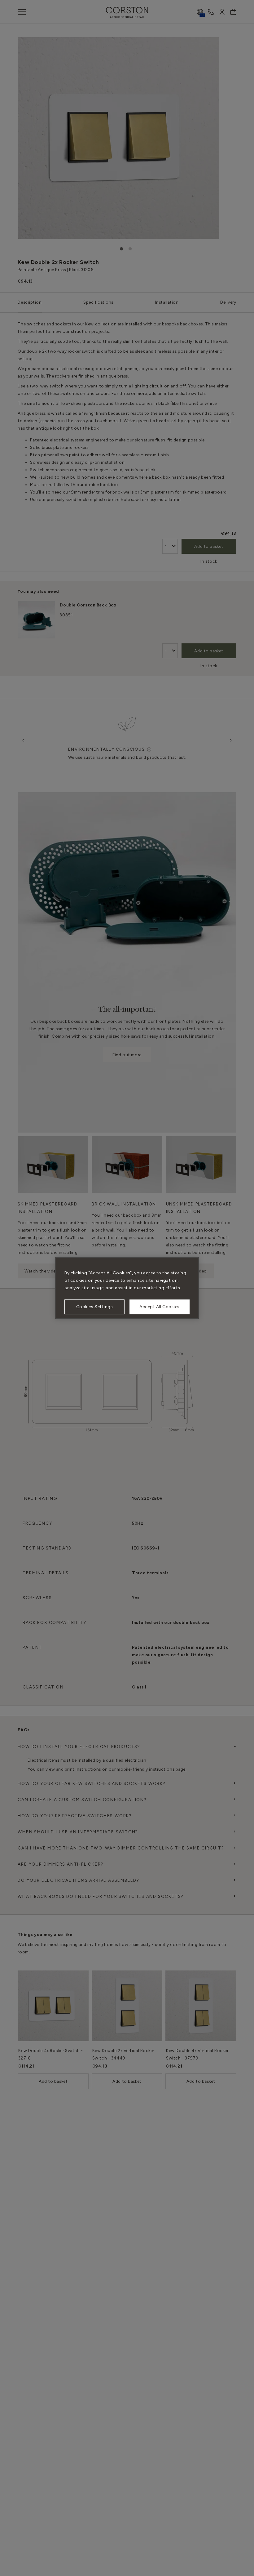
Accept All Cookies (160, 1307)
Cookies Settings (95, 1307)
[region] (127, 1288)
